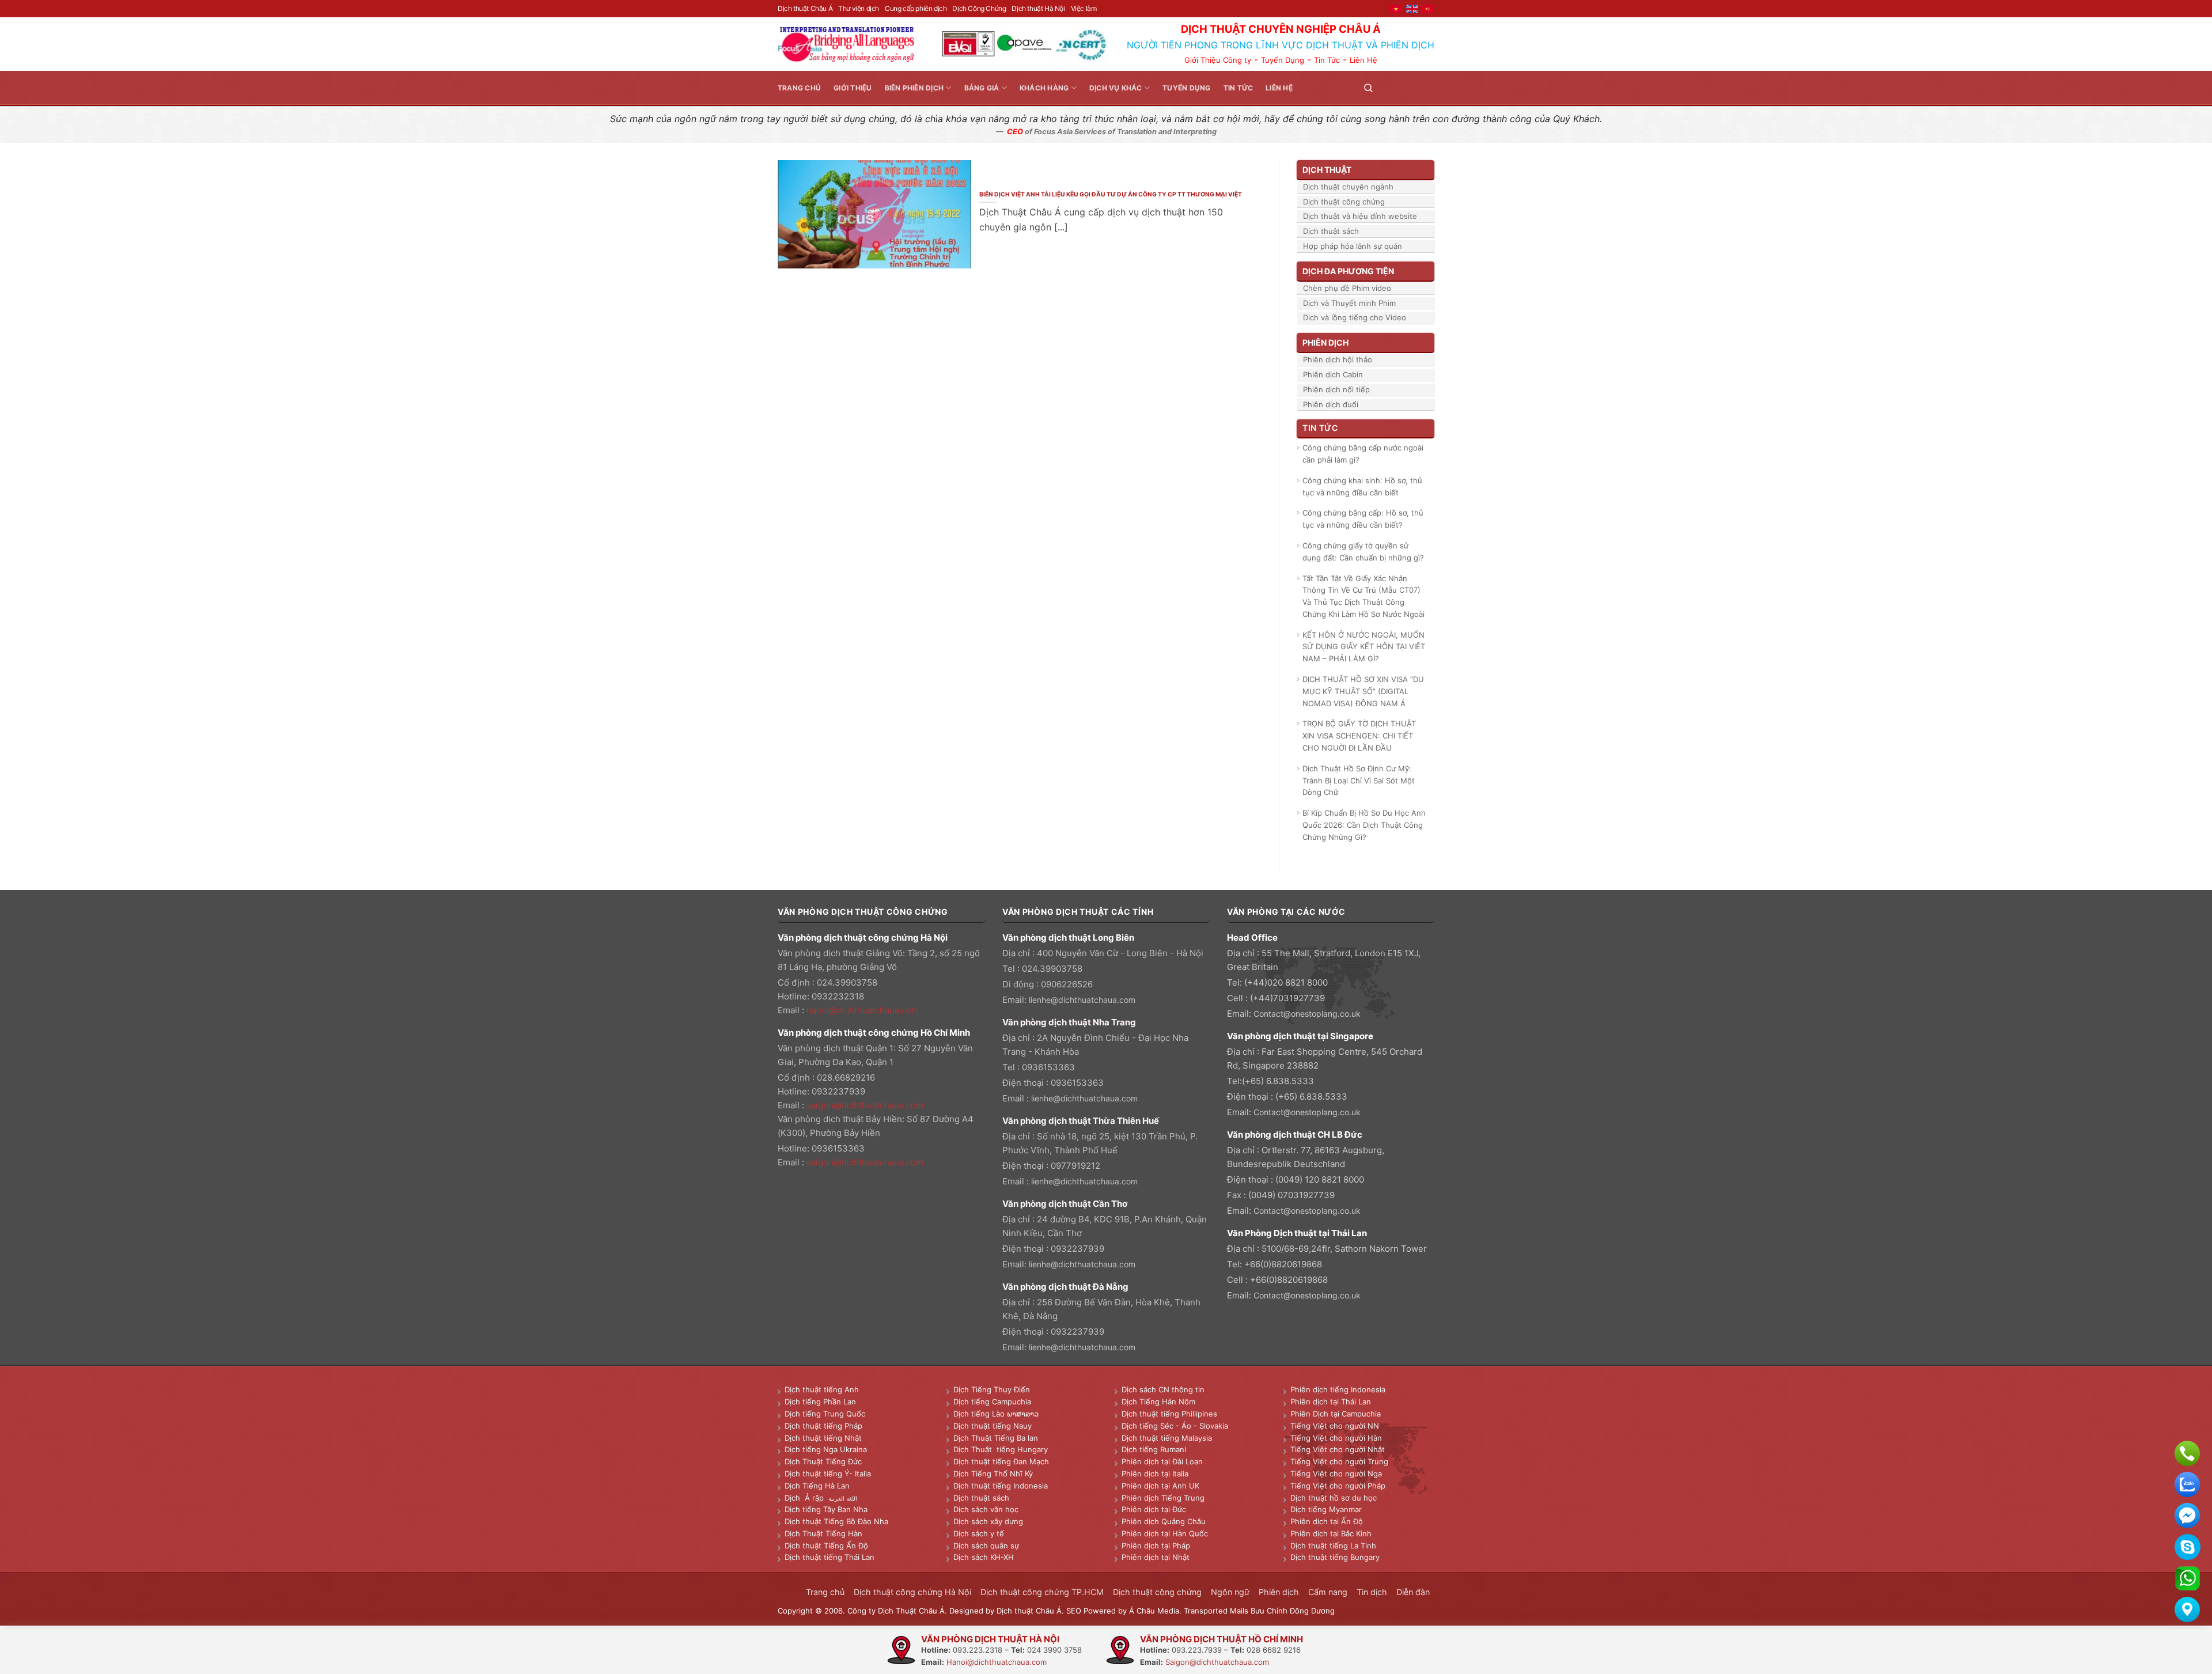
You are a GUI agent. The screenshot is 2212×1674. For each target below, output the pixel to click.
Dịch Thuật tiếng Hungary (1001, 1449)
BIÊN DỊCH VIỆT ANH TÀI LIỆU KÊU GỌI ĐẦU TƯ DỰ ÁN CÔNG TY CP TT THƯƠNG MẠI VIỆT (1111, 194)
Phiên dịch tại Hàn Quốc (1165, 1533)
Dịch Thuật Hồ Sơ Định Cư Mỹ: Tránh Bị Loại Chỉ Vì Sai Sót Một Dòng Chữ (1359, 781)
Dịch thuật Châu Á (805, 8)
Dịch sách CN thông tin (1163, 1389)
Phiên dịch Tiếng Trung (1163, 1498)
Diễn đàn (1413, 1592)
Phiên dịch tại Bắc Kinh (1331, 1533)
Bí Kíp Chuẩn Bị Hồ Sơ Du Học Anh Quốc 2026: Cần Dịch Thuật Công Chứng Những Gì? (1364, 825)
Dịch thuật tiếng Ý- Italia (828, 1474)
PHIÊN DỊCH (1325, 342)
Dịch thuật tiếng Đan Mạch (1001, 1461)
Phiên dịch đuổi (1331, 404)
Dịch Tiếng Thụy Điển (992, 1389)
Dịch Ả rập (806, 1498)
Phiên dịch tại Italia (1155, 1474)
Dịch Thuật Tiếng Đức (823, 1461)
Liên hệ (1279, 88)
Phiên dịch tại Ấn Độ (1327, 1521)
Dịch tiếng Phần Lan (820, 1402)
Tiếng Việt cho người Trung (1339, 1461)
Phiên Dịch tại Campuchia (1336, 1414)
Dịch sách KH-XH (984, 1557)
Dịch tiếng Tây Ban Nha (826, 1509)
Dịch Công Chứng (979, 8)
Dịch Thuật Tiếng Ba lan (996, 1438)
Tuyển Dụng (1283, 60)
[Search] (1368, 88)
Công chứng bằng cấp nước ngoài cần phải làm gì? (1363, 454)
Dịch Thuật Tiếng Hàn (823, 1533)
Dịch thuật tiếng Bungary (1335, 1557)
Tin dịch (1372, 1592)
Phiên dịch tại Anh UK (1160, 1486)
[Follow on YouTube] (1427, 88)
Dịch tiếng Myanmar (1326, 1509)
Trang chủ (799, 88)
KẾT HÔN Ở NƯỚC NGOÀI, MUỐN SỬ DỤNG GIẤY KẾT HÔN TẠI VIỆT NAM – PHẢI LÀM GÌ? (1364, 647)
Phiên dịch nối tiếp (1336, 389)
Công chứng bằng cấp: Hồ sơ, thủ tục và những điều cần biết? (1363, 519)
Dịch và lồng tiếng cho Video (1355, 317)
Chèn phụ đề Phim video (1347, 288)
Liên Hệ (1363, 60)
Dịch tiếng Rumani (1154, 1449)
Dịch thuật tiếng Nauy (993, 1426)
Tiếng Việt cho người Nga (1336, 1474)
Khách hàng (1044, 88)
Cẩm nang (1328, 1592)
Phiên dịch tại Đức (1154, 1509)
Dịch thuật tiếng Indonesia (1001, 1486)
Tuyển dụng (1186, 88)
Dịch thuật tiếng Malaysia (1167, 1438)
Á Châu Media (1154, 1611)
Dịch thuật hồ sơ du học (1334, 1498)
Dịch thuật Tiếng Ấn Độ (826, 1546)
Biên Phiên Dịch (914, 88)
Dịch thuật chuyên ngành (1348, 187)
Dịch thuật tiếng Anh (822, 1389)
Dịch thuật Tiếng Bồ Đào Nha (836, 1521)
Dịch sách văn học (986, 1509)
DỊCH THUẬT (1327, 170)
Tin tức (1238, 88)
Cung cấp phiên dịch (916, 8)
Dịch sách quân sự (986, 1546)
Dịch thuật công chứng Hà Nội (912, 1592)
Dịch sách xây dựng (988, 1521)
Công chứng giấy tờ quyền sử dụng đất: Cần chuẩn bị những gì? (1363, 552)
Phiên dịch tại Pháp (1156, 1546)
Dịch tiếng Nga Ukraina (826, 1449)
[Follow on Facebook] (1386, 88)
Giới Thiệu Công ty (1218, 60)
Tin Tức (1327, 60)
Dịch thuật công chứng (1344, 202)
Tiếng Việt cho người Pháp (1338, 1486)
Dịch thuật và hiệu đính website (1360, 216)
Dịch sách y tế (979, 1533)
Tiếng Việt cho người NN (1335, 1426)
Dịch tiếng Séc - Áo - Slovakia (1175, 1426)
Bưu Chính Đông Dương (1293, 1611)
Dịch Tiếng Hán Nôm (1158, 1402)
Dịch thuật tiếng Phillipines (1169, 1414)
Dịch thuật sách (1331, 231)
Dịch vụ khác (1116, 88)
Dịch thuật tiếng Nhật (823, 1438)
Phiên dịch (1279, 1592)
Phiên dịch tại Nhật (1156, 1557)
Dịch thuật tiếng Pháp (823, 1426)
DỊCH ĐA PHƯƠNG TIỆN (1348, 271)
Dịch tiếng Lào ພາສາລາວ (996, 1414)
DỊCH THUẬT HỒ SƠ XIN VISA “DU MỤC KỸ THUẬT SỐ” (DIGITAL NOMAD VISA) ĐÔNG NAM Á (1363, 691)
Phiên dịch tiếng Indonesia (1338, 1389)
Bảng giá (982, 88)
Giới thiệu (853, 88)
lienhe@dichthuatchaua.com (1082, 1000)
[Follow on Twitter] (1400, 88)
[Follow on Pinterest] (1414, 88)
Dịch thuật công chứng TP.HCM (1042, 1592)
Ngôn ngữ (1230, 1592)
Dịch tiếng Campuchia (992, 1402)
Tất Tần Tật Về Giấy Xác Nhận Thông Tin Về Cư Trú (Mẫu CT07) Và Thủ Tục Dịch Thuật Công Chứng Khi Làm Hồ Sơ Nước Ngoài (1363, 596)
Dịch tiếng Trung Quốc (825, 1414)
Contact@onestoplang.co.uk (1307, 1014)
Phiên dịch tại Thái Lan (1331, 1402)
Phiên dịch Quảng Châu (1164, 1521)
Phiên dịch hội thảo (1338, 359)
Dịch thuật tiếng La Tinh (1333, 1546)
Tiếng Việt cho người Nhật (1338, 1449)
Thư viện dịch (859, 8)
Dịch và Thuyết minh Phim (1349, 303)
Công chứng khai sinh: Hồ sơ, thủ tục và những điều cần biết (1362, 486)
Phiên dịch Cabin (1333, 374)
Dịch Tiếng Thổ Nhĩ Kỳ (993, 1474)
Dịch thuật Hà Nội (1038, 8)
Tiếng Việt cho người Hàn (1336, 1438)
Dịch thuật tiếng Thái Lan (829, 1557)
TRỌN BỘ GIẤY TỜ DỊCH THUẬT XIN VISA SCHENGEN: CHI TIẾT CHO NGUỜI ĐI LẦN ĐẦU (1359, 736)
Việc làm (1084, 8)
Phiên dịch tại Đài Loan (1162, 1461)
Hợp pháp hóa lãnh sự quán (1353, 246)
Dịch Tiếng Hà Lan (817, 1486)
